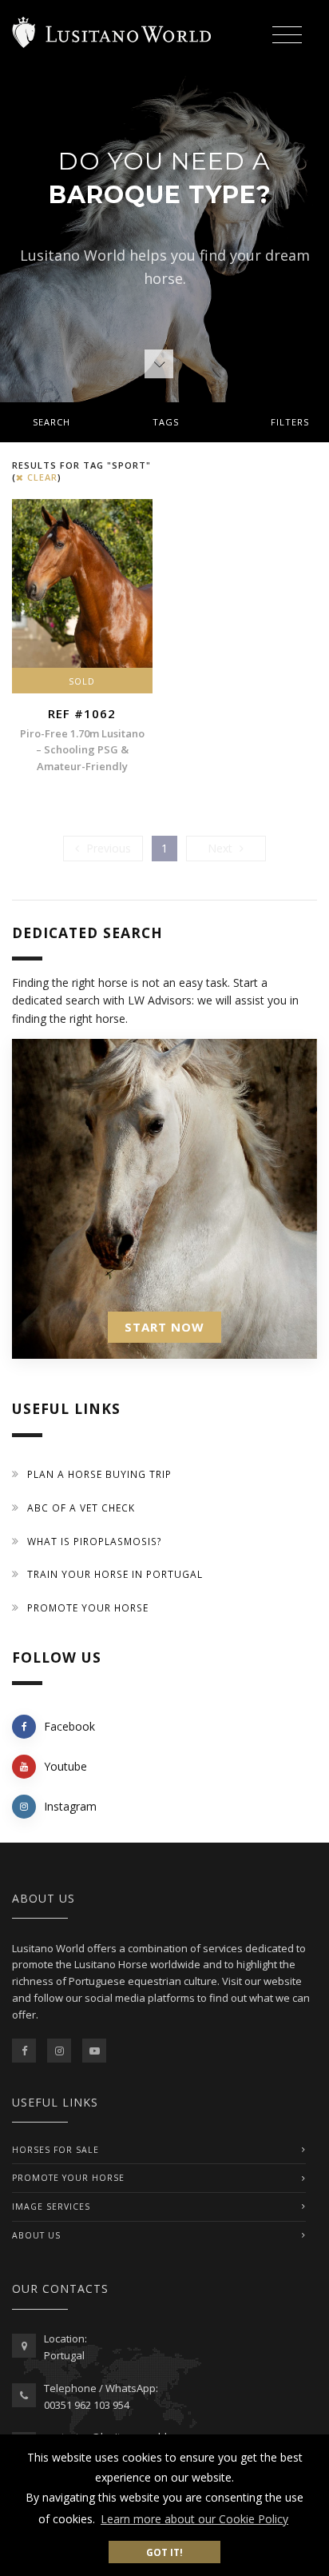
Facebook (69, 1726)
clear (41, 477)
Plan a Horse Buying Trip (99, 1474)
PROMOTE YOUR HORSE (68, 2178)
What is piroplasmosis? (95, 1542)
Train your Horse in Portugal (115, 1574)
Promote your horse (88, 1608)
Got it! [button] (164, 2552)
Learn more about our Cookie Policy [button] (194, 2519)
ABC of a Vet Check (81, 1508)
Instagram (70, 1806)
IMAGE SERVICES (51, 2207)
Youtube (65, 1766)
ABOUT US (36, 2235)
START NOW (164, 1327)
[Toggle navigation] (287, 36)
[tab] (164, 422)
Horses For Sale (55, 2150)
